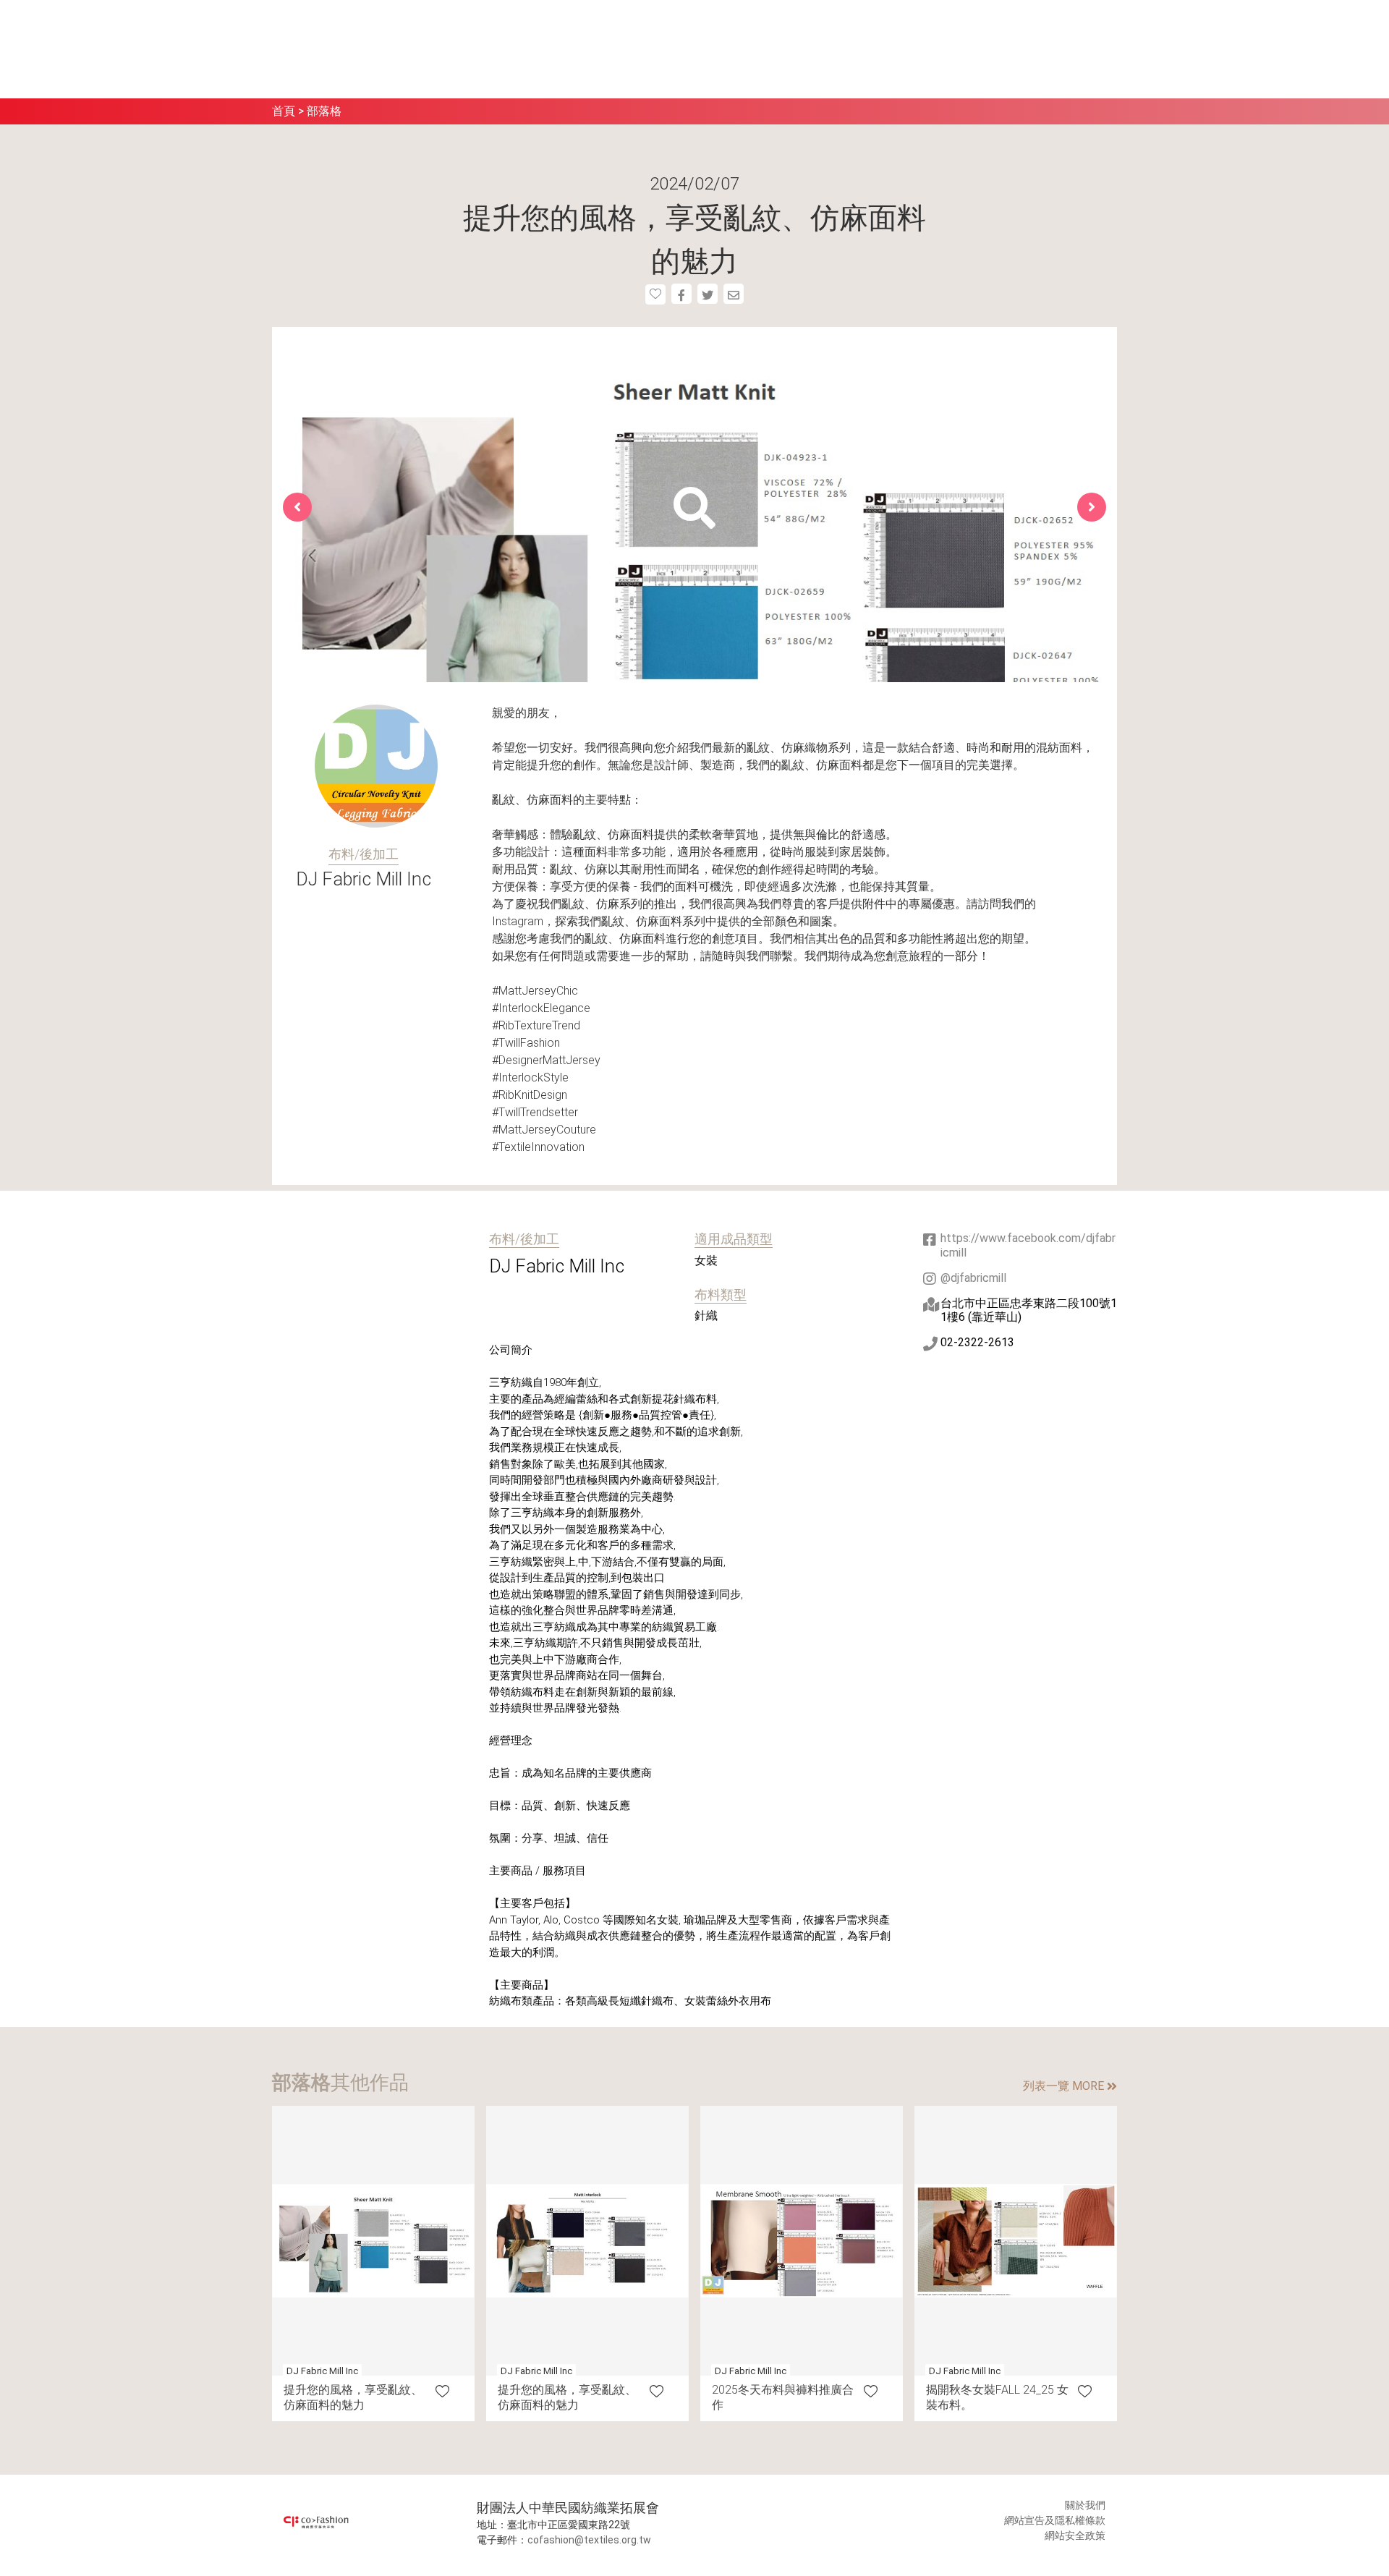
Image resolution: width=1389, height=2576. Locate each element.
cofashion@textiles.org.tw (589, 2540)
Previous (297, 507)
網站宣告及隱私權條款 (1055, 2520)
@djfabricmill (973, 1278)
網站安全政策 (1075, 2535)
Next (1092, 507)
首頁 (284, 111)
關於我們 (1085, 2505)
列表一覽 (1063, 2086)
